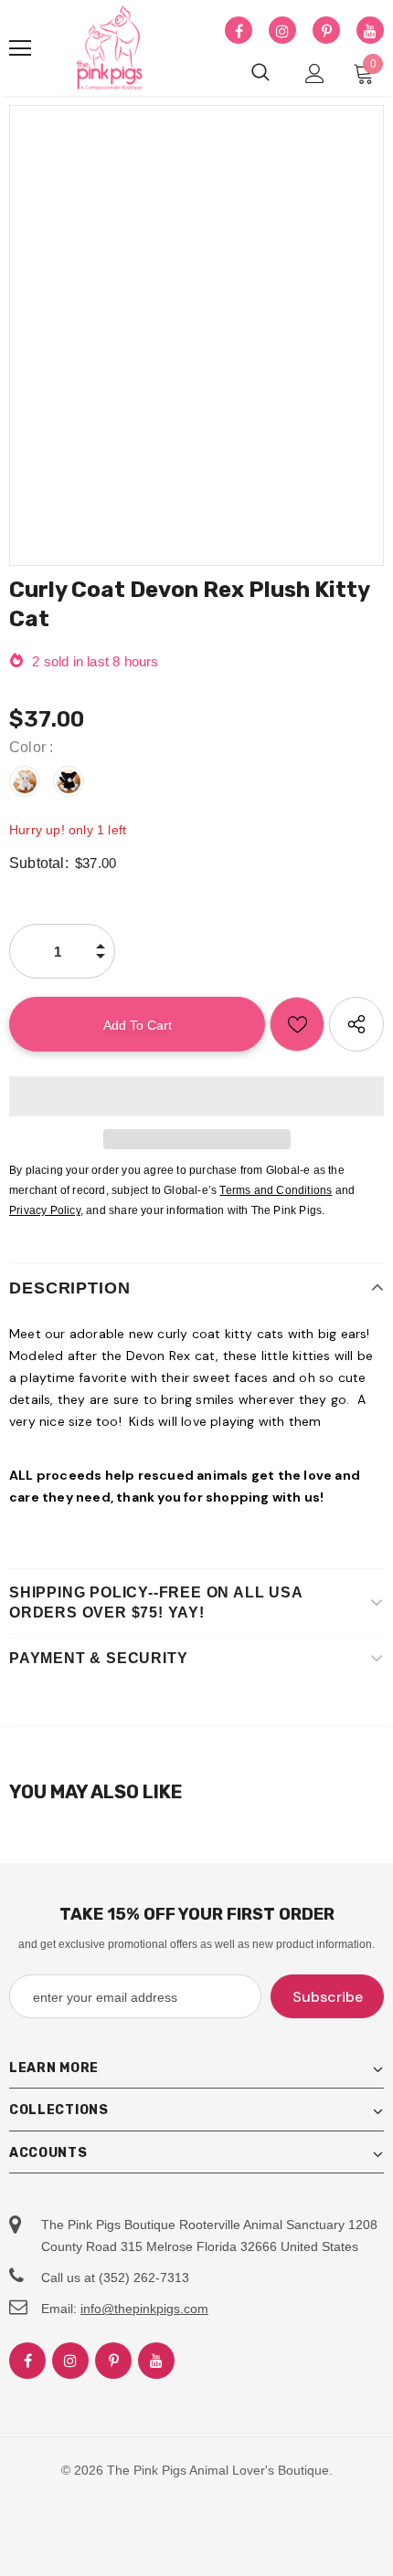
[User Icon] (315, 73)
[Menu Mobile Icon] (20, 48)
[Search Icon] (260, 73)
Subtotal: (39, 863)
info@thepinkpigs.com (144, 2309)
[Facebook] (239, 31)
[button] (196, 1096)
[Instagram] (282, 31)
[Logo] (110, 48)
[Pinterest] (326, 31)
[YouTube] (370, 31)
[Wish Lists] (297, 1024)
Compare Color (314, 403)
